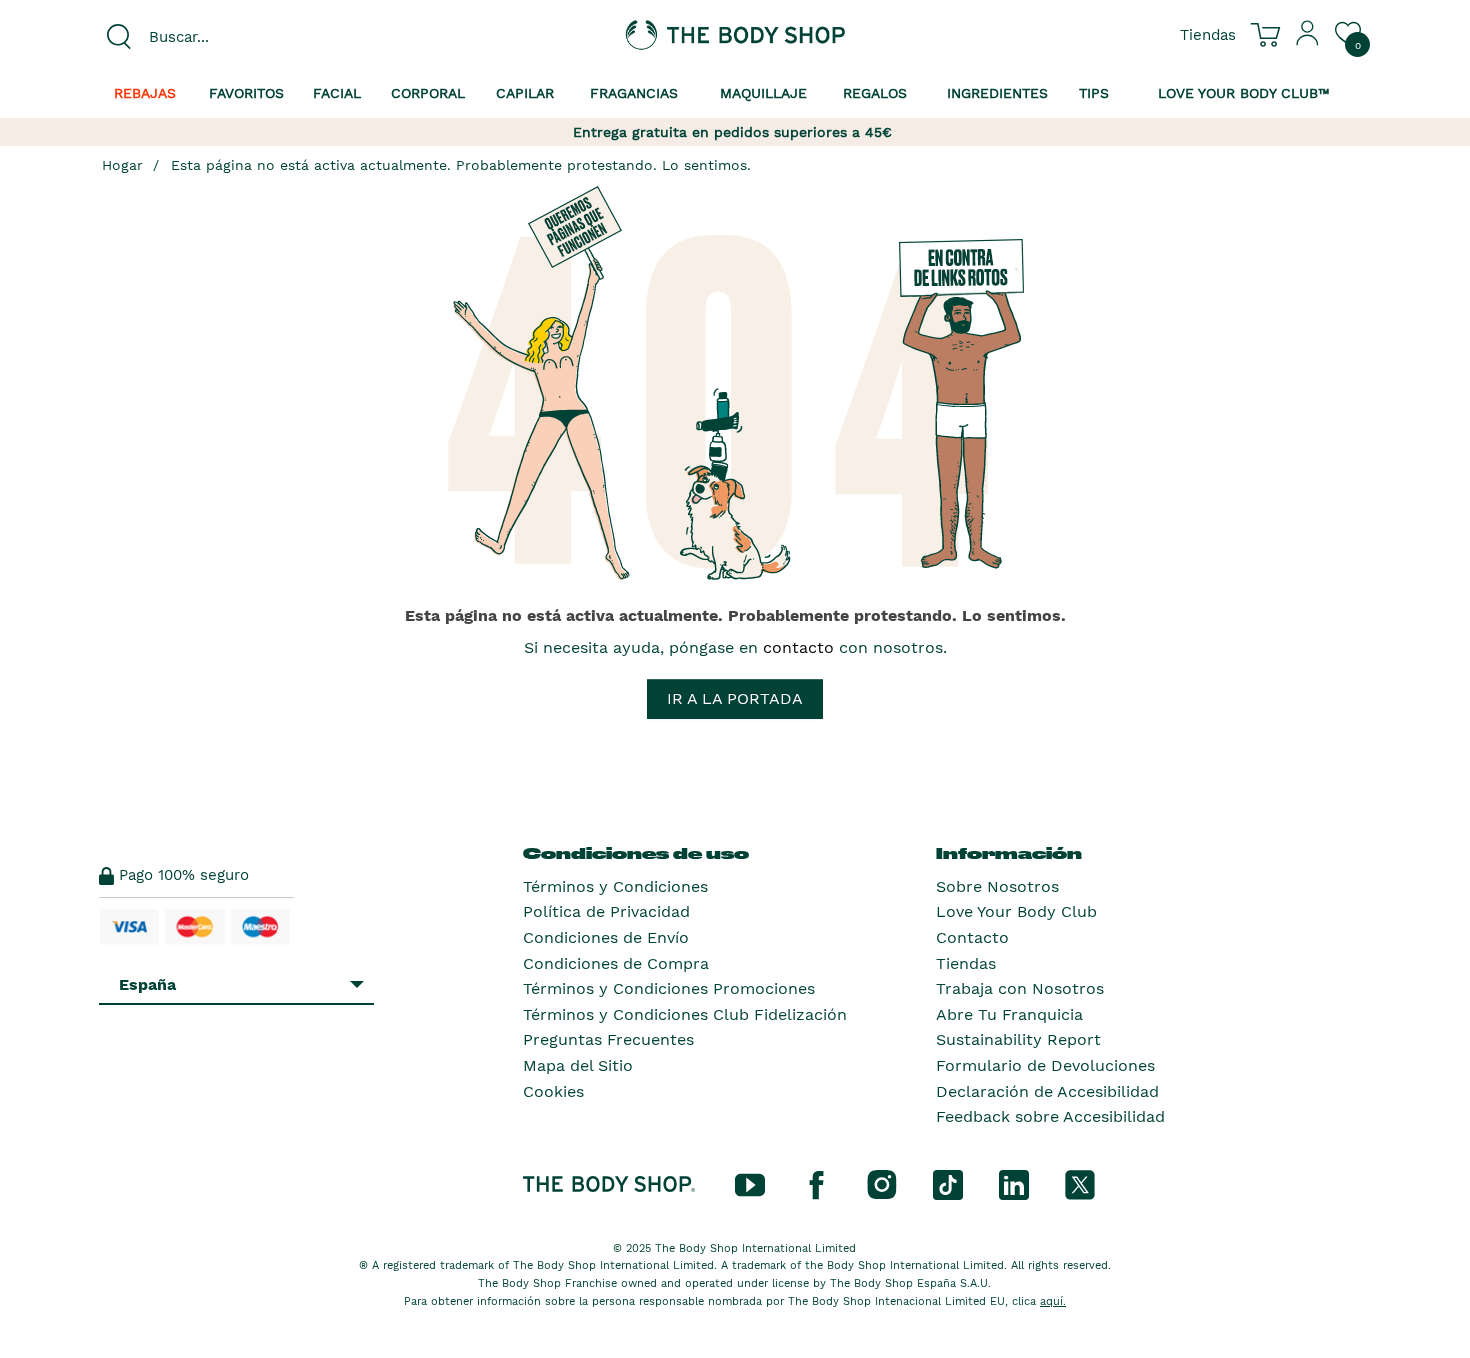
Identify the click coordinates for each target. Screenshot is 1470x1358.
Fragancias (634, 93)
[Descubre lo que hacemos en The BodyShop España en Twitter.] (1080, 1183)
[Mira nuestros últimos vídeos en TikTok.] (948, 1183)
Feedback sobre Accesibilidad (1050, 1116)
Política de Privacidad (606, 911)
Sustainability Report (1018, 1039)
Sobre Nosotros (997, 886)
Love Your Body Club (1016, 911)
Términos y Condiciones (615, 886)
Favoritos (246, 93)
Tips (1094, 93)
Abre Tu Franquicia (1009, 1014)
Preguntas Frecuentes (608, 1039)
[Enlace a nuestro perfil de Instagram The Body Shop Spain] (882, 1183)
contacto (798, 647)
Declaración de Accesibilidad (1047, 1091)
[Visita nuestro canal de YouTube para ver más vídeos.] (750, 1183)
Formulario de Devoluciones (1045, 1065)
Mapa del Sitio (578, 1065)
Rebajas (145, 93)
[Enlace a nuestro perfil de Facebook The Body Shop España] (816, 1183)
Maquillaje (763, 93)
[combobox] (247, 37)
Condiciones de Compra (616, 963)
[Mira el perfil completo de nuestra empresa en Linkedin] (1014, 1183)
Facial (337, 93)
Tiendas (966, 963)
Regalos (875, 93)
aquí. (1053, 1301)
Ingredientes (997, 93)
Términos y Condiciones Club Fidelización (685, 1014)
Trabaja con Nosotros (1020, 988)
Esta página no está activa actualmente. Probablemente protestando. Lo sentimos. (461, 165)
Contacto (972, 937)
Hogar (122, 165)
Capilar (525, 93)
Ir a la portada (735, 698)
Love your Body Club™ (1244, 93)
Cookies (553, 1091)
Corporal (428, 93)
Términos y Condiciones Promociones (669, 988)
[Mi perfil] (1308, 41)
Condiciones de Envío (606, 937)
